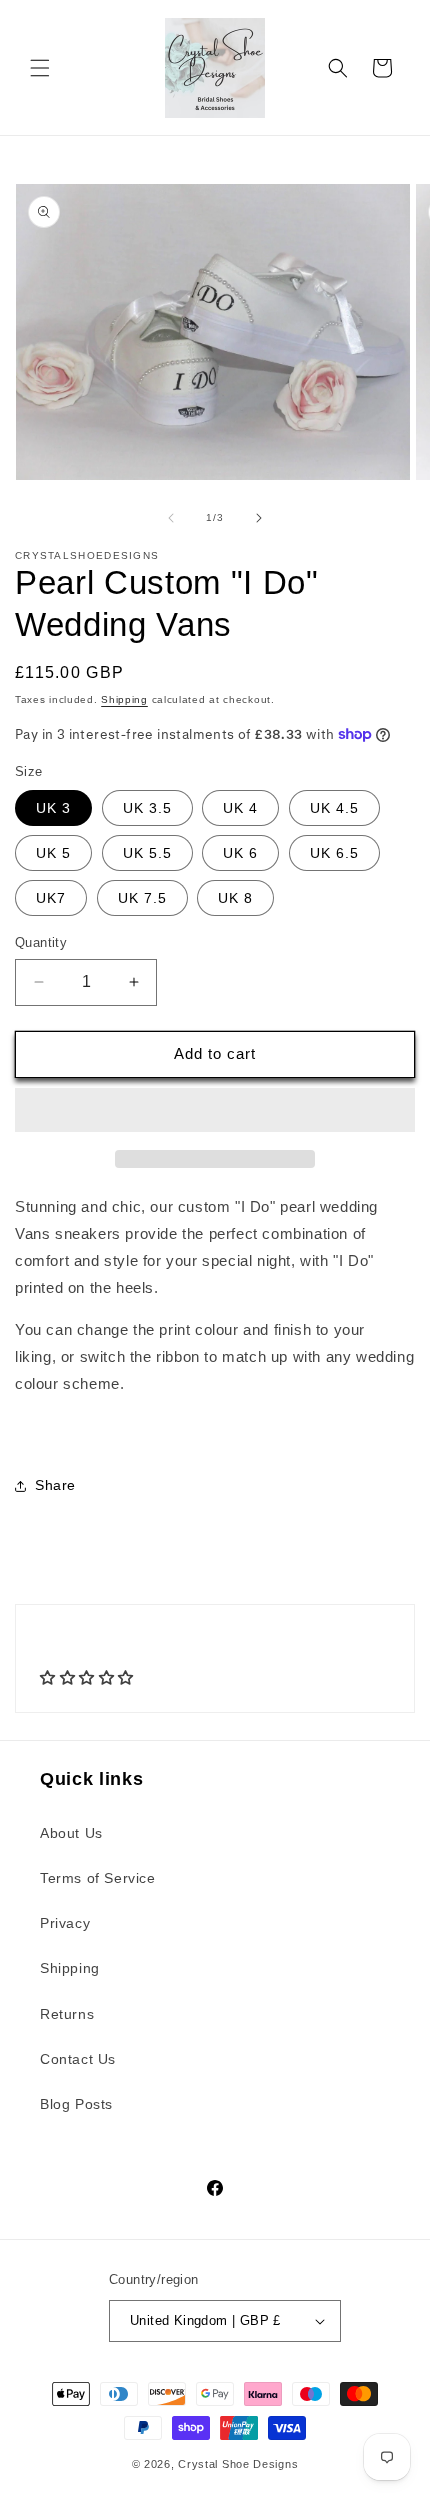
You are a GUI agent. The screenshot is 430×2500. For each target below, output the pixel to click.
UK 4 (240, 808)
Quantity (41, 942)
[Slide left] (171, 518)
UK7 (51, 898)
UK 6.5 (334, 853)
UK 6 (240, 853)
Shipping (124, 699)
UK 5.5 (147, 853)
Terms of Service (98, 1878)
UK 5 (53, 853)
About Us (71, 1833)
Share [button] (55, 1485)
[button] (40, 68)
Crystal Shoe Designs (238, 2464)
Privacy (65, 1923)
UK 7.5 (142, 898)
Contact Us (78, 2059)
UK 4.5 (334, 808)
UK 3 (53, 808)
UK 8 (235, 898)
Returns (67, 2014)
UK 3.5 (147, 808)
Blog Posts (76, 2104)
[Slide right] (259, 518)
